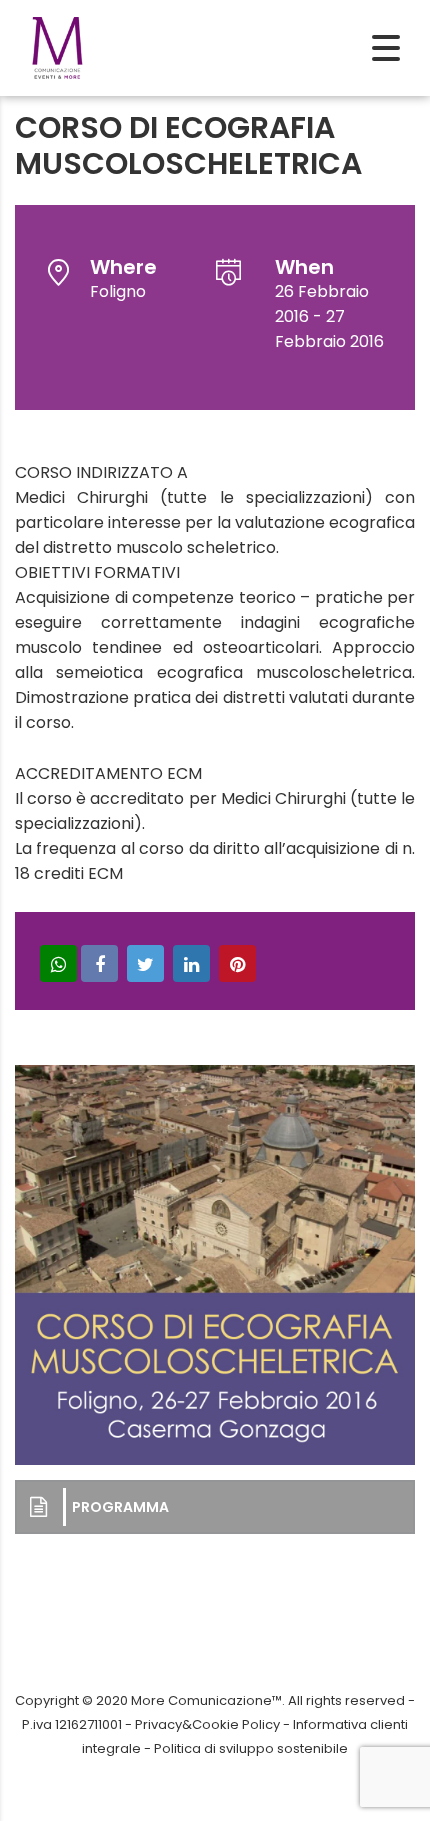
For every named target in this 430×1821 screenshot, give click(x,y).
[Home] (57, 46)
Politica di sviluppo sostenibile (251, 1748)
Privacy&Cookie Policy (207, 1724)
